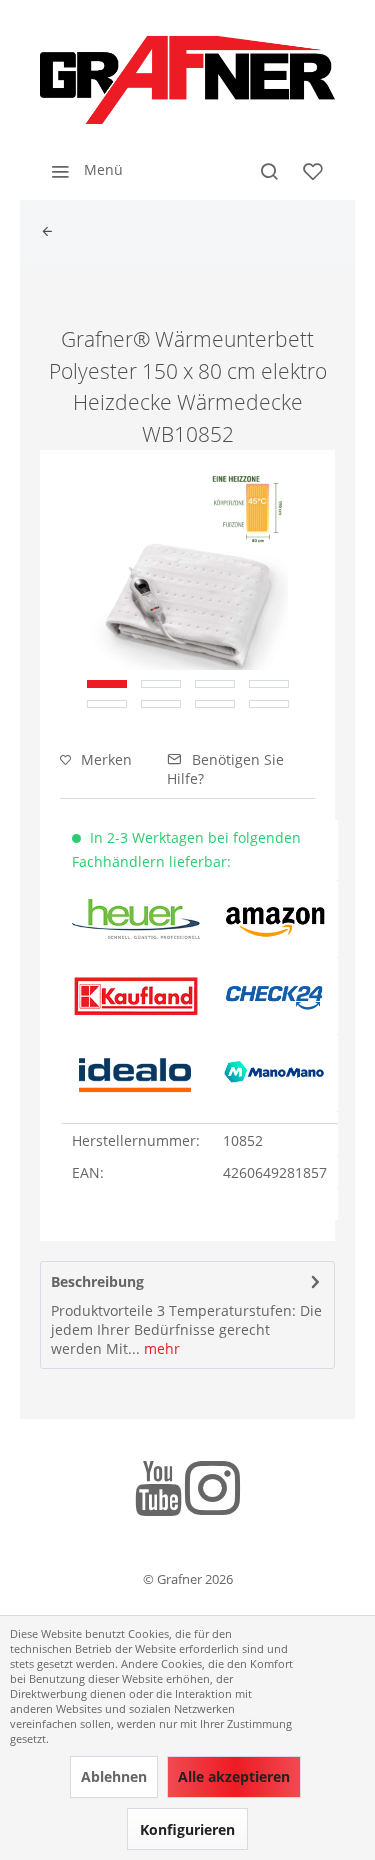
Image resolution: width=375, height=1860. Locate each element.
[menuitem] (81, 170)
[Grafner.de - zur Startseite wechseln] (187, 80)
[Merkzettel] (313, 170)
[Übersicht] (52, 232)
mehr (160, 1348)
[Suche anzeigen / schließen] (269, 170)
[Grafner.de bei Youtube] (158, 1491)
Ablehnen (114, 1776)
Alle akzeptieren (234, 1776)
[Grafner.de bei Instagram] (212, 1491)
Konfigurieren (187, 1829)
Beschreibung (97, 1281)
